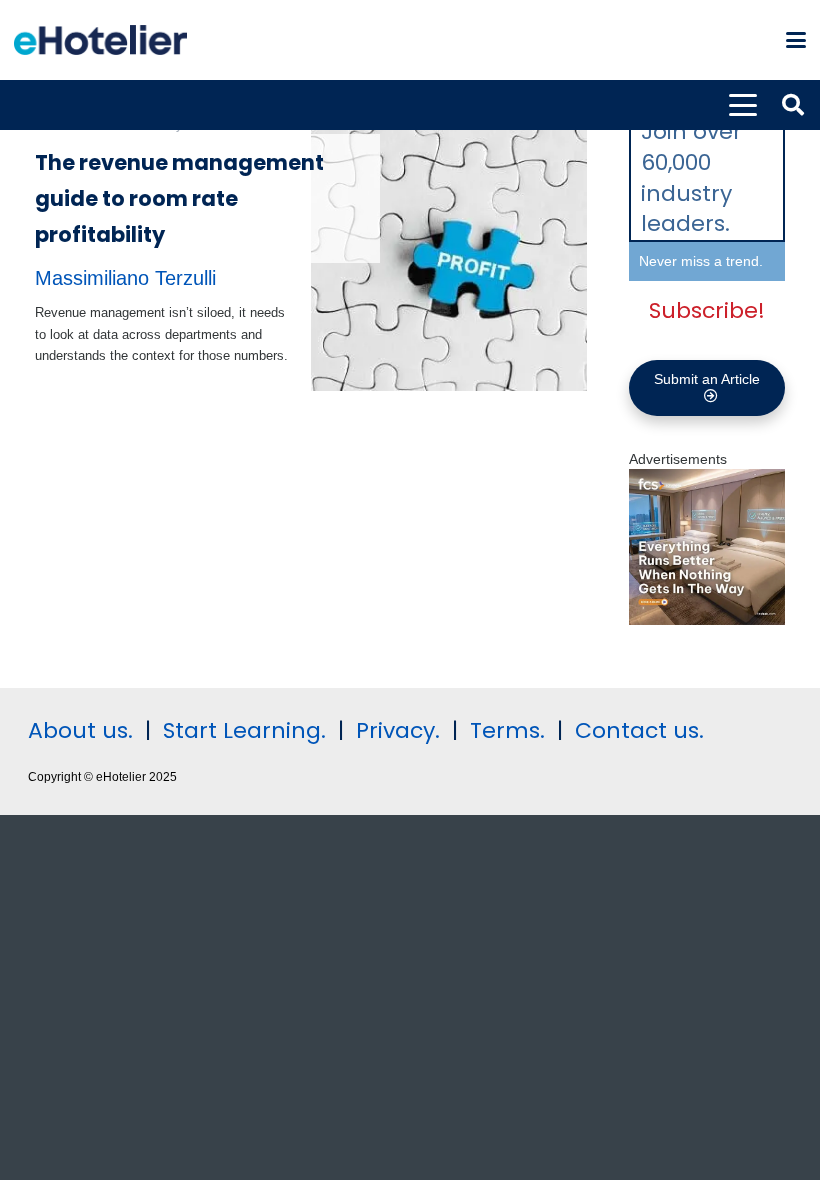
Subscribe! (707, 310)
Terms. (507, 730)
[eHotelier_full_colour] (100, 40)
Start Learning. (241, 730)
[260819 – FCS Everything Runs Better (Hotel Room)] (707, 620)
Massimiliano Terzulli (125, 278)
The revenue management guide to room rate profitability (179, 198)
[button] (796, 40)
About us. (80, 730)
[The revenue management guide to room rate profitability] (449, 253)
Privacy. (398, 730)
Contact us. (639, 730)
